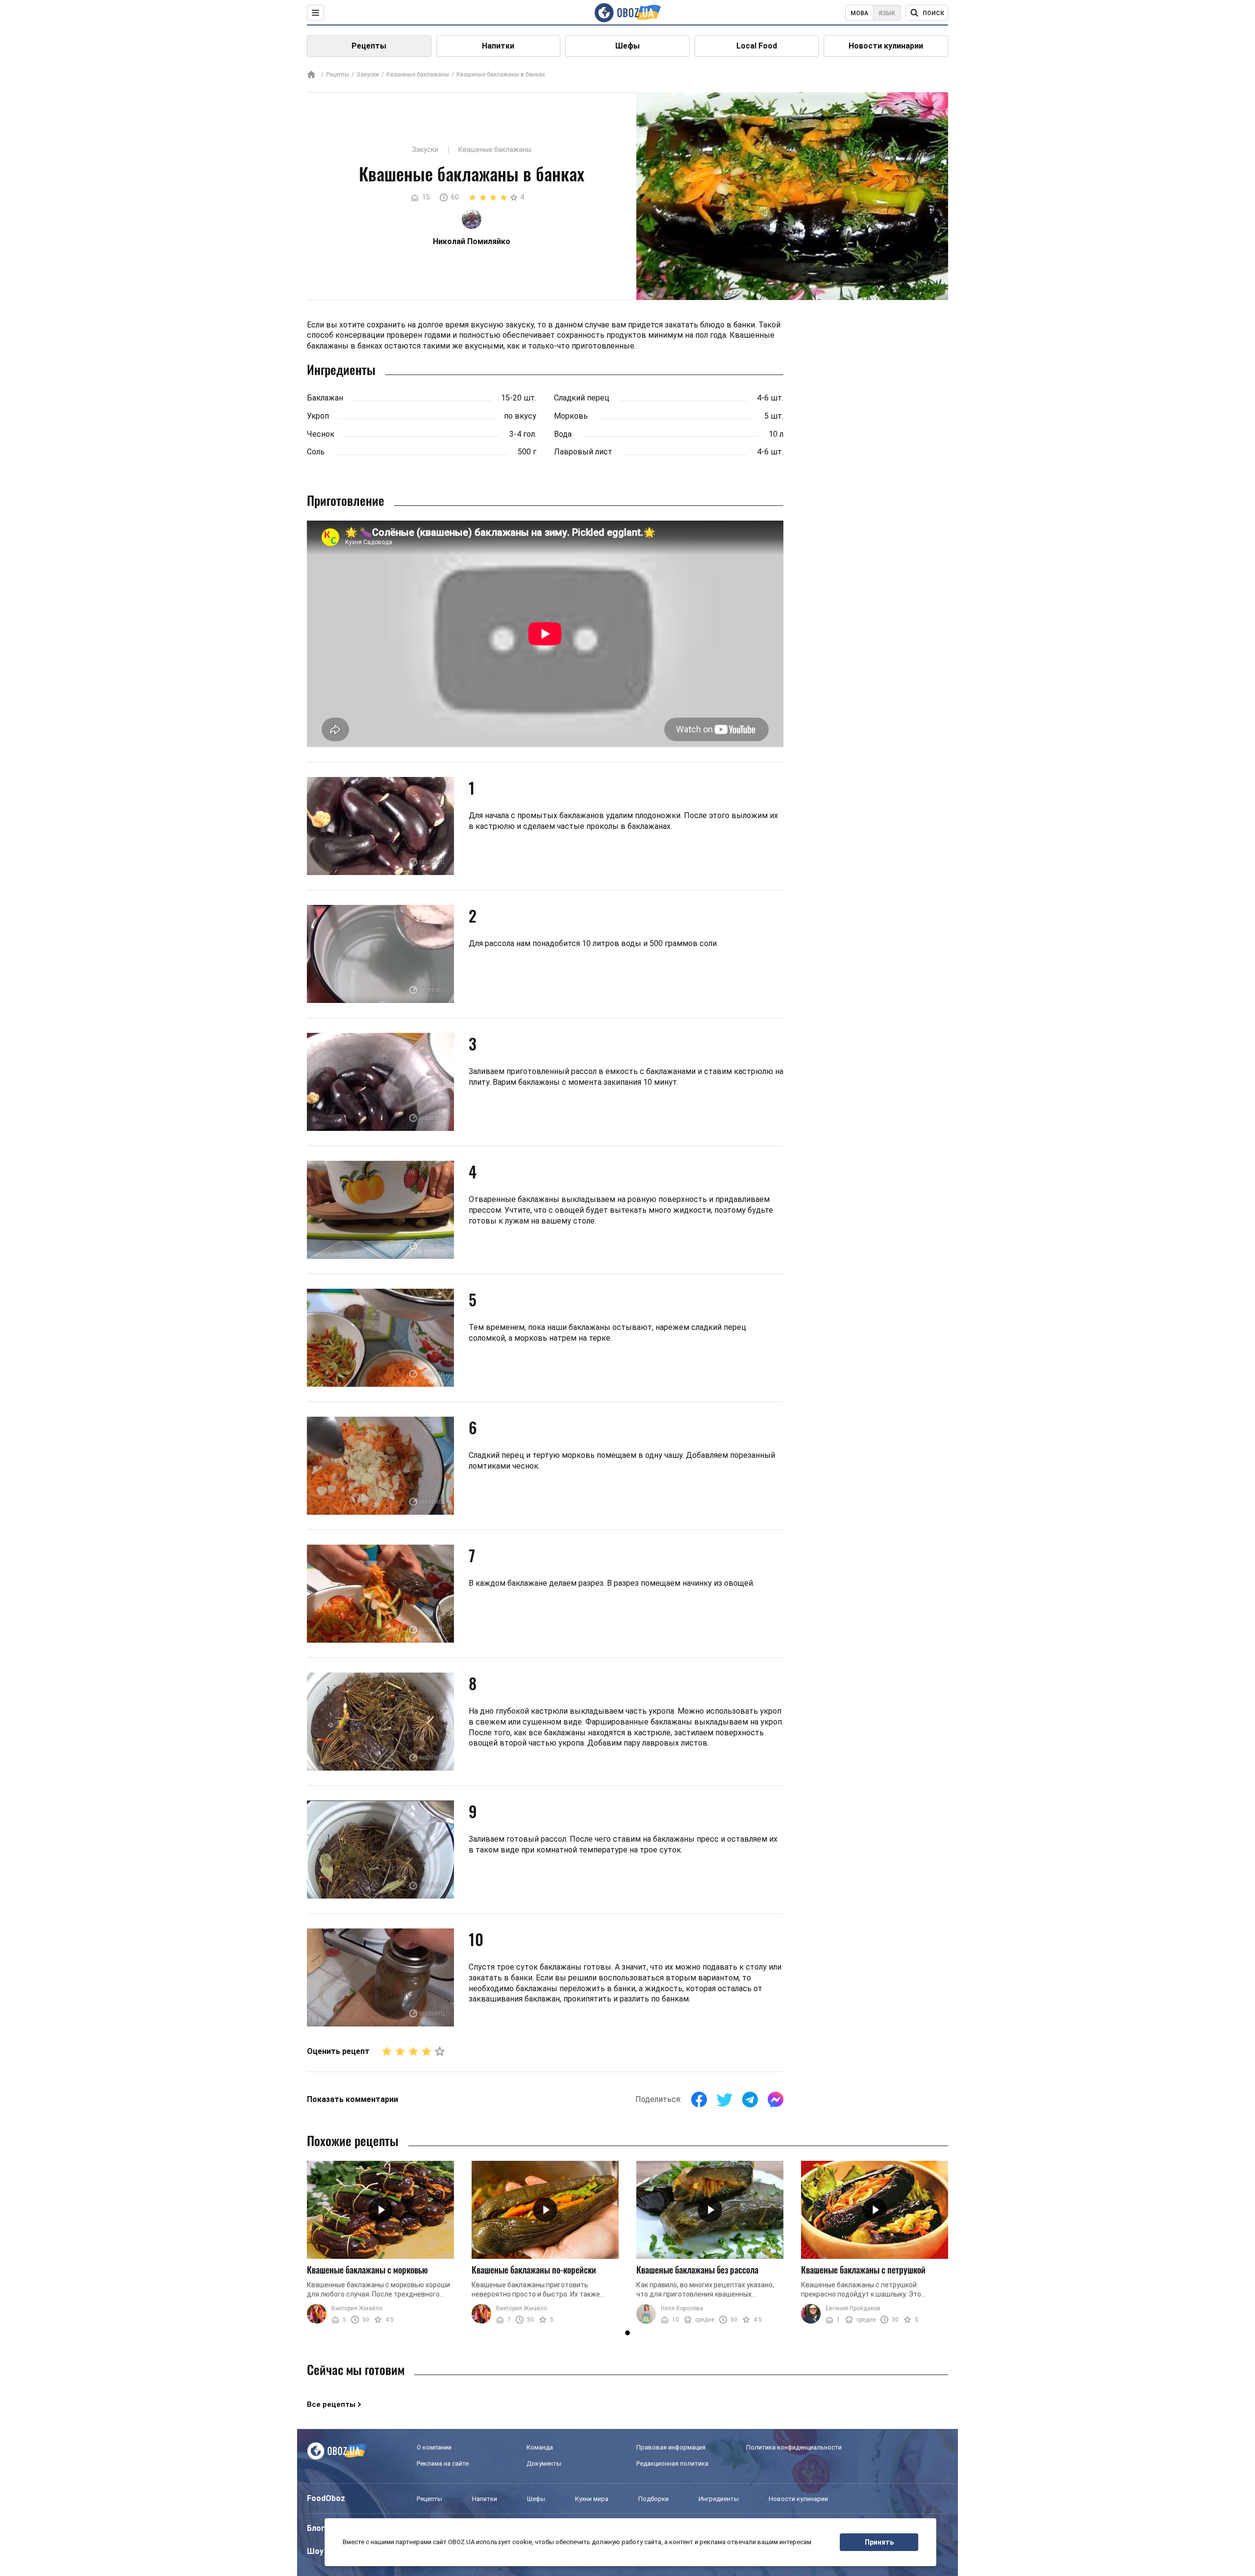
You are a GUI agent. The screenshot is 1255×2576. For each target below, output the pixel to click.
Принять (879, 2542)
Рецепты (369, 46)
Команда (540, 2447)
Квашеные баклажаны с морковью (367, 2270)
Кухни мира (592, 2499)
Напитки (498, 46)
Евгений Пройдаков (853, 2308)
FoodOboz (326, 2498)
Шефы (627, 46)
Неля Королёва (682, 2308)
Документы (544, 2463)
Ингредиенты (719, 2499)
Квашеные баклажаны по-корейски (534, 2270)
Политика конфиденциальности (794, 2447)
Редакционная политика (672, 2463)
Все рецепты (331, 2404)
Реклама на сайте (443, 2463)
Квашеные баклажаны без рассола (697, 2270)
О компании (434, 2447)
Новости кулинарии (886, 46)
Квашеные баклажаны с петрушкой (863, 2270)
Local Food (757, 46)
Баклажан (325, 398)
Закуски (368, 75)
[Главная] (311, 75)
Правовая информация (671, 2447)
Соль (316, 452)
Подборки (653, 2499)
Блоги (318, 2528)
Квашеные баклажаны (418, 75)
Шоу (315, 2551)
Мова (859, 13)
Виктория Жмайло (357, 2308)
